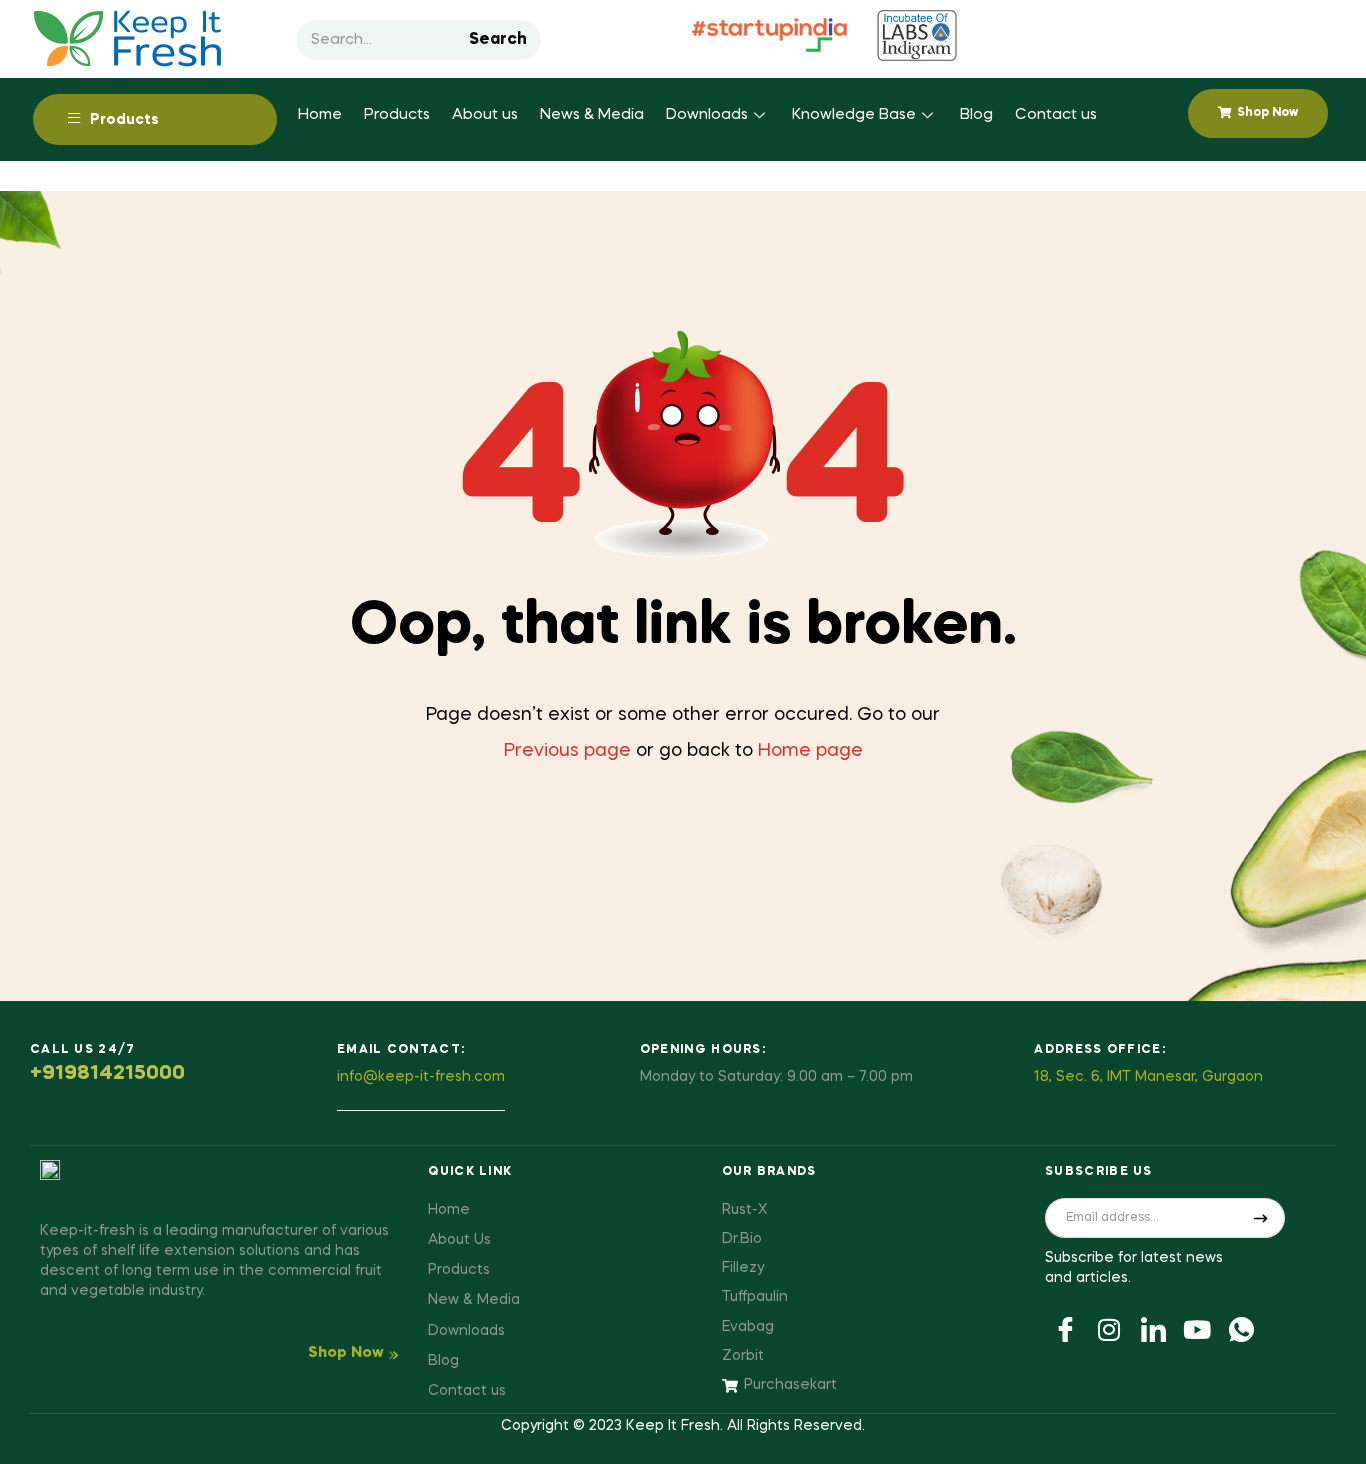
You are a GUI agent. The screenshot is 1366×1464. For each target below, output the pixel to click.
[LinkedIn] (1153, 1328)
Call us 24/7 (83, 1050)
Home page (810, 751)
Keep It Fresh (673, 1426)
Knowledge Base (854, 115)
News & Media (592, 115)
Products (397, 115)
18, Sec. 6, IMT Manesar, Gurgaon (1148, 1077)
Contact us (1056, 115)
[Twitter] (1109, 1328)
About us (485, 115)
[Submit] (1261, 1218)
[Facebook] (1065, 1328)
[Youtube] (1197, 1328)
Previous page (567, 751)
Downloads (707, 115)
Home (320, 115)
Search (498, 40)
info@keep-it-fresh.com (421, 1077)
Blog (976, 115)
